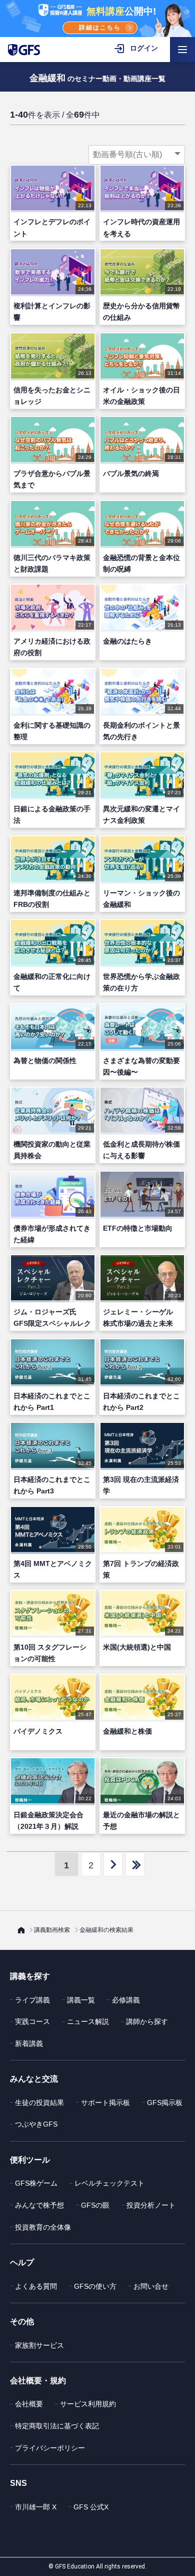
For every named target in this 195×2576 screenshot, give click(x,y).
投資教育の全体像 (43, 2227)
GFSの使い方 (95, 2286)
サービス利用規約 (88, 2404)
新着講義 (29, 2043)
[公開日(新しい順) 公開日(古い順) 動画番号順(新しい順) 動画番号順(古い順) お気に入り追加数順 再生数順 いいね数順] (137, 155)
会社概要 (29, 2404)
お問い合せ (151, 2286)
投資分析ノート (151, 2205)
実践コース (32, 2021)
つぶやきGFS (36, 2124)
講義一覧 (81, 2000)
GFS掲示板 (165, 2103)
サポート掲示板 (105, 2103)
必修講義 (126, 2000)
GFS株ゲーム (36, 2183)
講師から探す (147, 2021)
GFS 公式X (91, 2507)
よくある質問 (36, 2286)
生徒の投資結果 (39, 2103)
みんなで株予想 (39, 2205)
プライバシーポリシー (50, 2448)
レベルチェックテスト (109, 2183)
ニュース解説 (88, 2021)
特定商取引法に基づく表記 (57, 2426)
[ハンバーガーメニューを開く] (182, 50)
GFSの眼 (95, 2205)
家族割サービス (39, 2345)
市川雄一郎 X (36, 2507)
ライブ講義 (32, 2000)
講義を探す (30, 1976)
